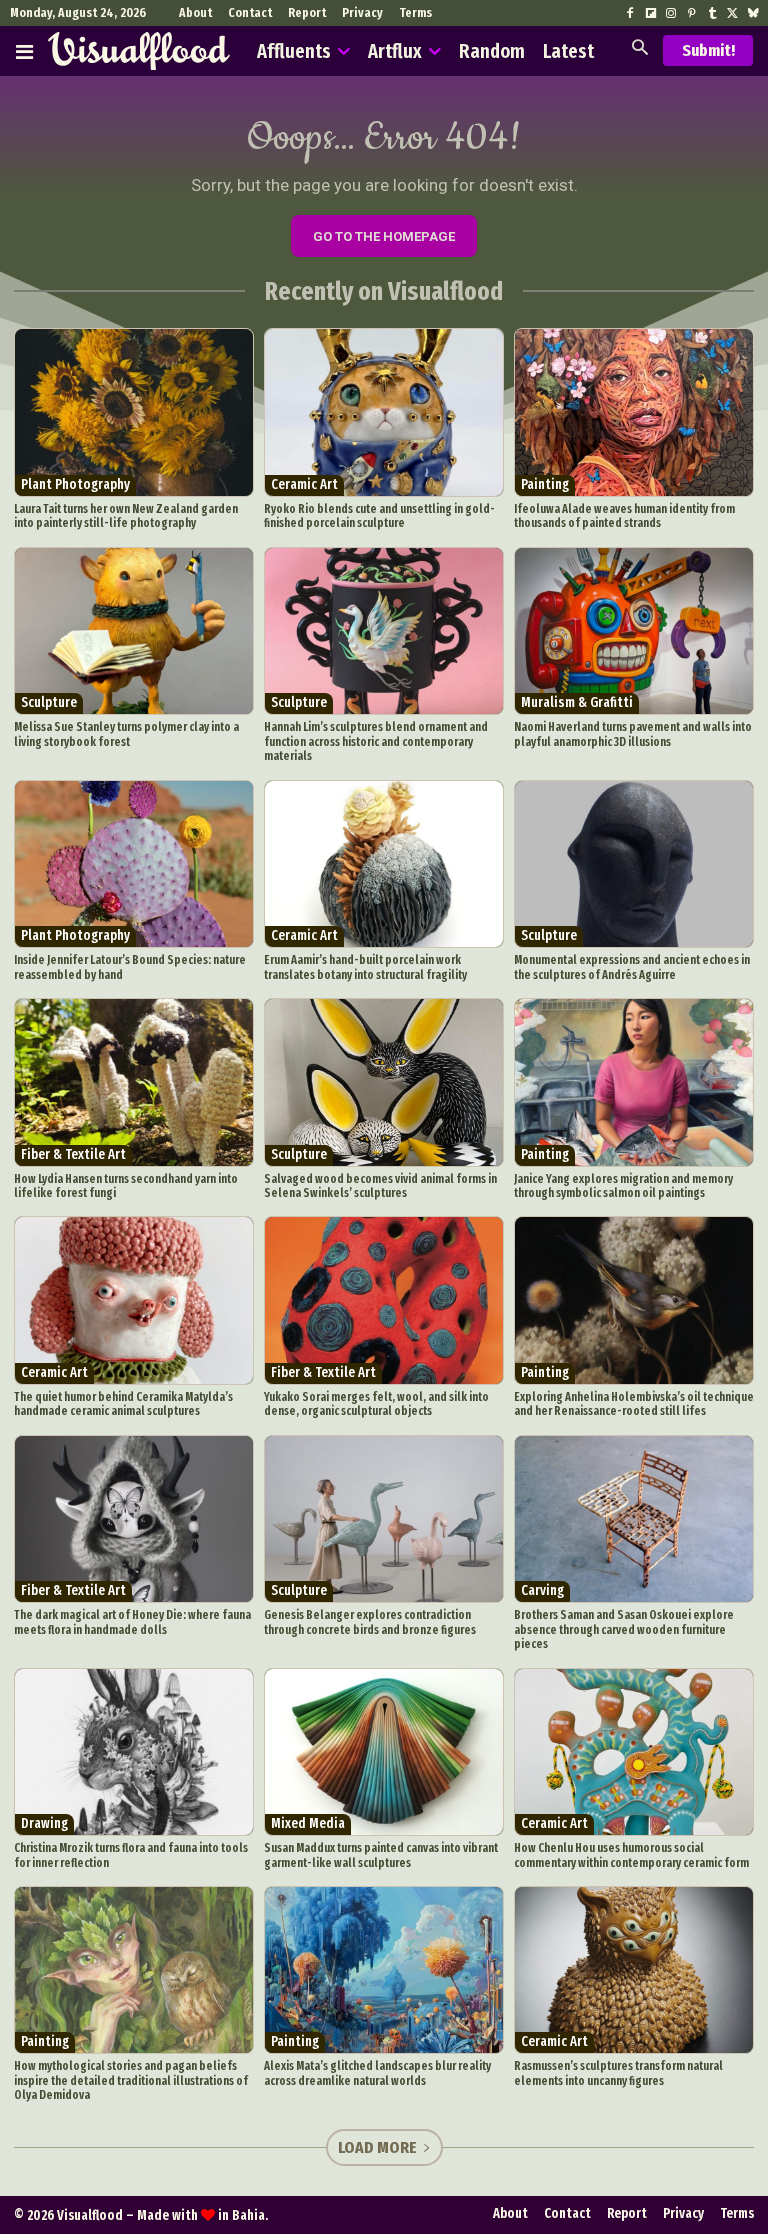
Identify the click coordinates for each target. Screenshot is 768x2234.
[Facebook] (630, 14)
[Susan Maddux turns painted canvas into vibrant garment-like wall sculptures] (384, 1752)
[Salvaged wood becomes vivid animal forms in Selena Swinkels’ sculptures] (384, 1082)
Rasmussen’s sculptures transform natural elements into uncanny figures (618, 2073)
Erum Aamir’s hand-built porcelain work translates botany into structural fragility (365, 967)
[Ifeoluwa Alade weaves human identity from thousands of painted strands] (634, 412)
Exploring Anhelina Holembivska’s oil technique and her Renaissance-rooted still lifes (634, 1404)
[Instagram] (671, 14)
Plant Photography (75, 484)
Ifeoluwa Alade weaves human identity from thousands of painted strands (624, 516)
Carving (542, 1590)
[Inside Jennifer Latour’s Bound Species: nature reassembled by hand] (134, 864)
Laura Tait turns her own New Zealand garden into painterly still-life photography (126, 516)
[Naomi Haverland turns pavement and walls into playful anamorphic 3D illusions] (634, 631)
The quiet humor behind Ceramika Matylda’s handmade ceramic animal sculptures (123, 1404)
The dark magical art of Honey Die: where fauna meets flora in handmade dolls (132, 1622)
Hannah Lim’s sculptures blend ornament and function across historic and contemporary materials (376, 741)
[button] (639, 49)
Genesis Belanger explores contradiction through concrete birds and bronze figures (370, 1622)
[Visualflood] (139, 51)
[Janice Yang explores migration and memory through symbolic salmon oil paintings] (634, 1082)
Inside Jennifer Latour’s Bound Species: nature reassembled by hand (130, 967)
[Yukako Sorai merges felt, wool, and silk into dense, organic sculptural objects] (384, 1300)
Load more (377, 2147)
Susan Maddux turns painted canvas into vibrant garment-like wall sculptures (381, 1855)
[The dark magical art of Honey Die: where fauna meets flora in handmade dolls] (134, 1519)
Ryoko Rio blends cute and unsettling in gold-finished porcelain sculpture (379, 516)
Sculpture (49, 702)
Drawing (44, 1823)
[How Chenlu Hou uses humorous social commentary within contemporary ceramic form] (634, 1752)
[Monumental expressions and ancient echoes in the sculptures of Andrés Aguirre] (634, 864)
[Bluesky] (753, 14)
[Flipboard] (651, 14)
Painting (545, 484)
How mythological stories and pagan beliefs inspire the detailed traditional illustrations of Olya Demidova (131, 2080)
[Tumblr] (712, 14)
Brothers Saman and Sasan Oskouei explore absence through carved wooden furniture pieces (624, 1629)
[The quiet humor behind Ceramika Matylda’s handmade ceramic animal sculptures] (134, 1300)
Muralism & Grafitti (577, 702)
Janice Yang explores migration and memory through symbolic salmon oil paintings (623, 1186)
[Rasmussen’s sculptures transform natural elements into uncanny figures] (634, 1970)
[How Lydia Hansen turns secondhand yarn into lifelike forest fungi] (134, 1082)
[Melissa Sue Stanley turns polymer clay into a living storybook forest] (134, 631)
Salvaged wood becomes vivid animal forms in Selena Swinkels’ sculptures (380, 1186)
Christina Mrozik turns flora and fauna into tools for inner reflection (131, 1855)
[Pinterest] (691, 14)
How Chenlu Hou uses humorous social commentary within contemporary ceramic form (631, 1855)
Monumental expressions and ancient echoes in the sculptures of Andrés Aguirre (632, 967)
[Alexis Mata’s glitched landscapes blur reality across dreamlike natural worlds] (384, 1970)
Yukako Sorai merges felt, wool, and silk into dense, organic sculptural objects (376, 1404)
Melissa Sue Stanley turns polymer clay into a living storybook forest (126, 734)
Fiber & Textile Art (73, 1154)
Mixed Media (308, 1823)
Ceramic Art (304, 484)
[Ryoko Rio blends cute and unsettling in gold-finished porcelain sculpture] (384, 412)
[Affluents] (24, 51)
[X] (732, 14)
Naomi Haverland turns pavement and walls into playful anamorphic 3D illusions (633, 734)
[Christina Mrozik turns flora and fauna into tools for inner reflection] (134, 1752)
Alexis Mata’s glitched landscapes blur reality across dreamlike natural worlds (377, 2073)
